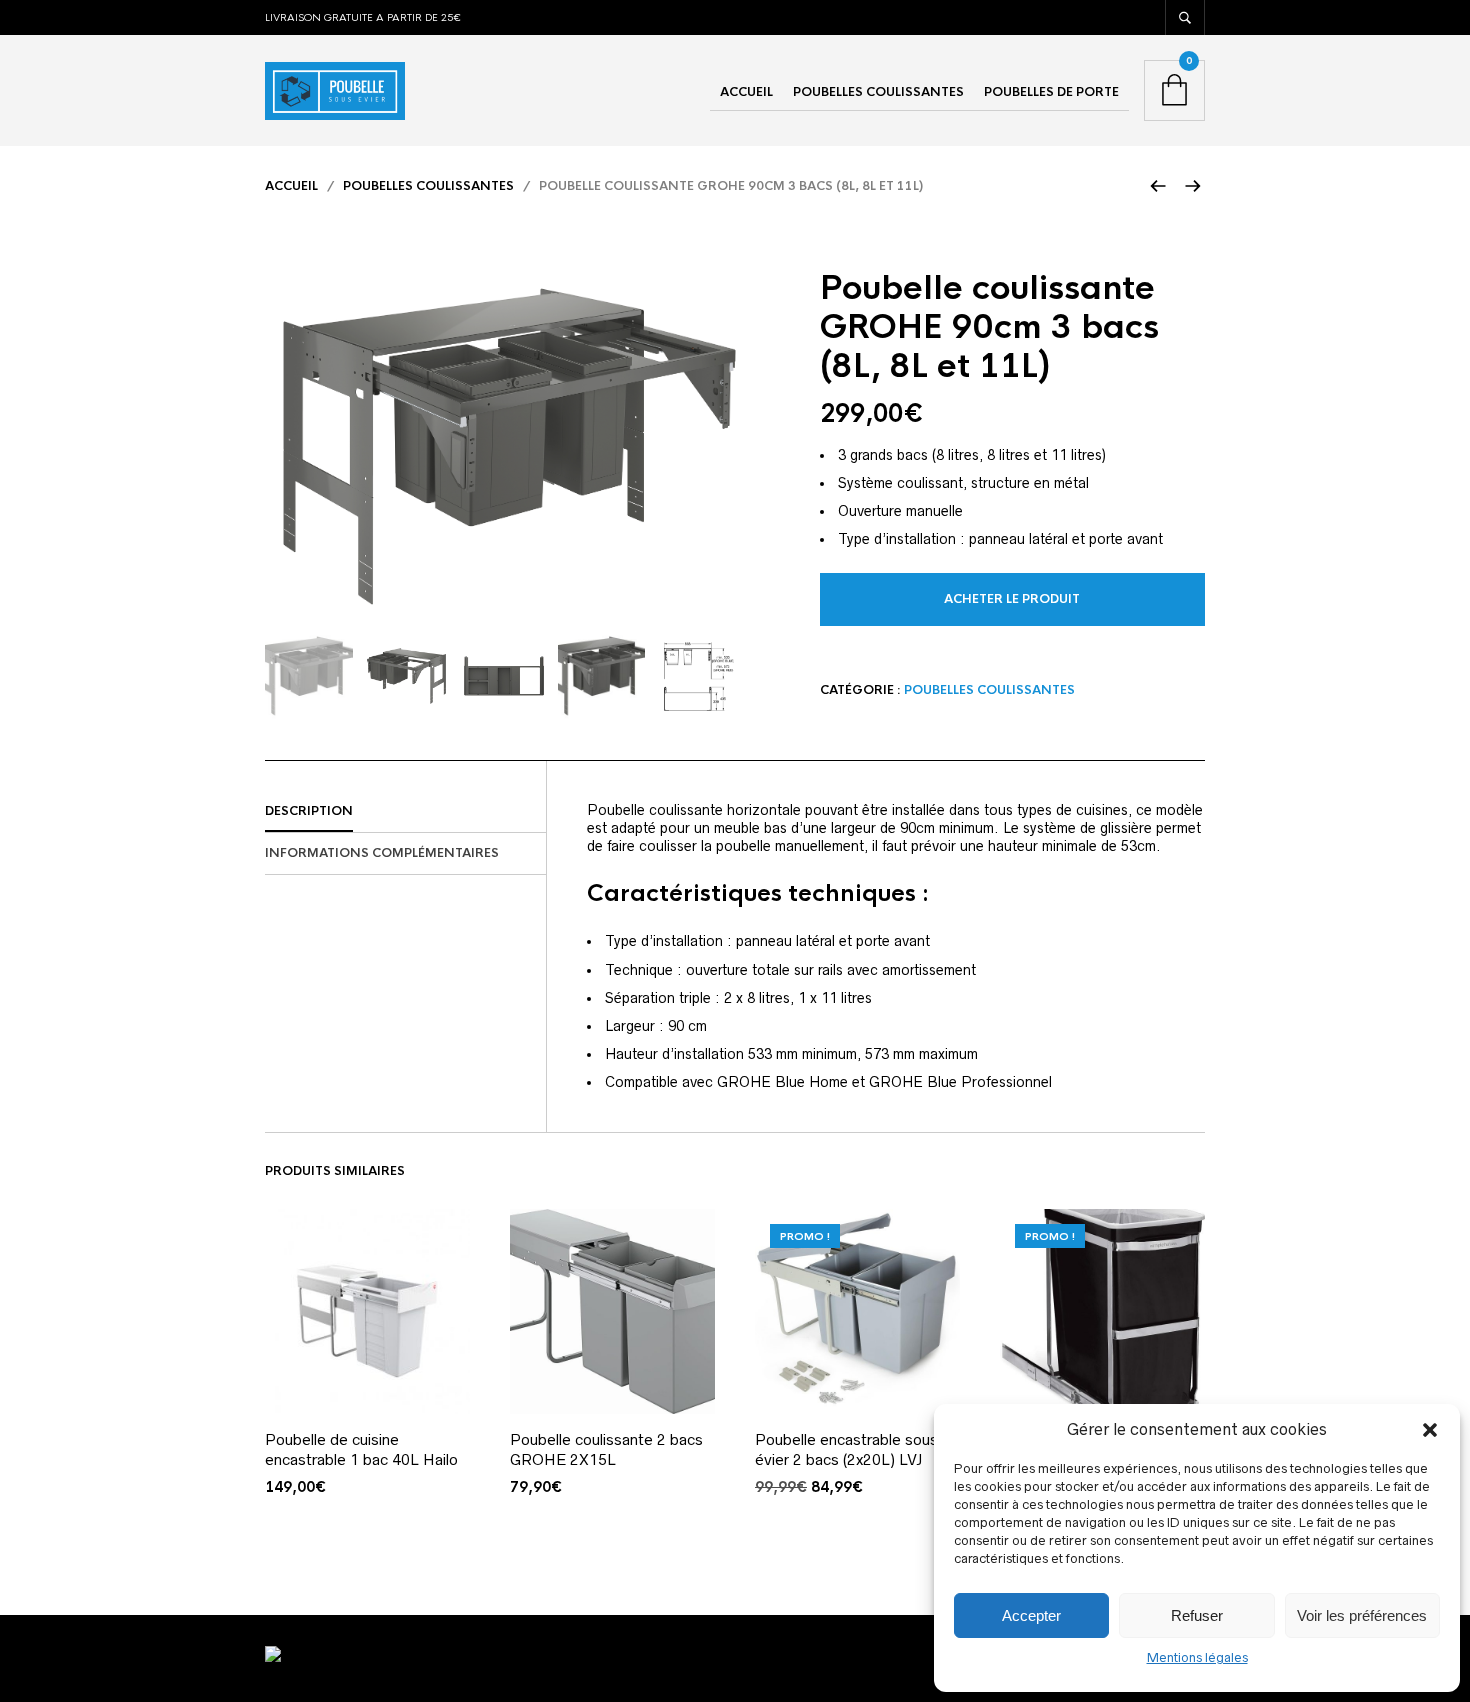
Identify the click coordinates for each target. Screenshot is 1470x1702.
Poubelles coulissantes (878, 92)
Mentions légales (1197, 1657)
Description (309, 811)
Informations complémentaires (382, 853)
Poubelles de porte (1051, 92)
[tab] (405, 812)
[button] (1430, 1430)
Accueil (746, 92)
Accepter (1031, 1615)
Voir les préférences (1362, 1615)
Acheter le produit (1012, 599)
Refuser (1197, 1615)
